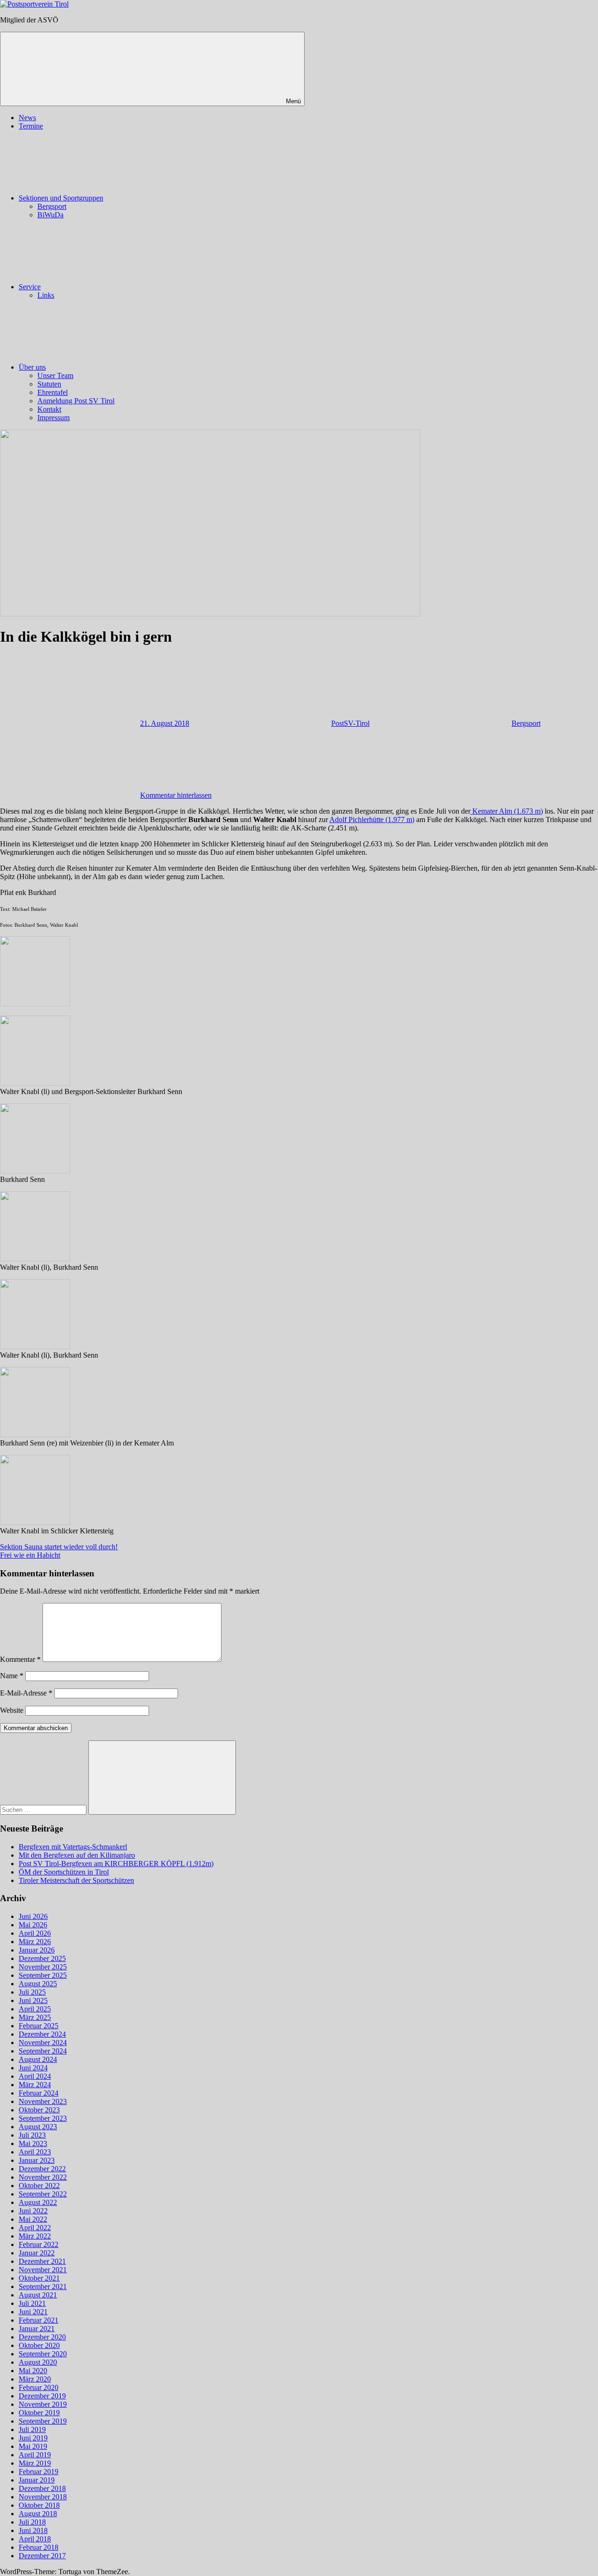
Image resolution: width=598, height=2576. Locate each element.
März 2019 (35, 2463)
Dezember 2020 (42, 2337)
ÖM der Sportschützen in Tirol (64, 1872)
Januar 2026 (37, 1950)
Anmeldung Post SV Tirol (76, 401)
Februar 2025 (39, 2026)
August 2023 (38, 2127)
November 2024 (43, 2043)
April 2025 (35, 2009)
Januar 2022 (37, 2253)
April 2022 (35, 2228)
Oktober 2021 (39, 2278)
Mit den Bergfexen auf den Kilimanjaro (77, 1855)
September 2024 (43, 2051)
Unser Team (55, 376)
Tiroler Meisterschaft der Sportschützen (76, 1880)
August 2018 (38, 2514)
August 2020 (38, 2362)
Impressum (53, 418)
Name (12, 1676)
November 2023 (43, 2101)
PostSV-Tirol (350, 723)
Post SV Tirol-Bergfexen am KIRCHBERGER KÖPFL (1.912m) (116, 1864)
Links (46, 295)
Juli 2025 (32, 1992)
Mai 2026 (33, 1925)
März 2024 (35, 2085)
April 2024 (35, 2076)
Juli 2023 (32, 2135)
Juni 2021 (33, 2312)
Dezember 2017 (42, 2556)
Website (12, 1710)
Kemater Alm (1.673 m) (507, 811)
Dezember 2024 (42, 2034)
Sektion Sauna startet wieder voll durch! (59, 1547)
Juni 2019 (33, 2438)
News (27, 118)
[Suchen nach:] (44, 1809)
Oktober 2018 (39, 2505)
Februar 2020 (39, 2387)
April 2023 (35, 2152)
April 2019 (35, 2455)
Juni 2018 (33, 2530)
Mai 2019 (33, 2446)
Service (30, 287)
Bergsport (52, 206)
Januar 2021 (37, 2329)
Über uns (32, 367)
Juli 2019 (32, 2429)
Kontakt (49, 409)
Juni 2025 (33, 2000)
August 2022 (38, 2202)
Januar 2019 (37, 2480)
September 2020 (43, 2354)
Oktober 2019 (39, 2413)
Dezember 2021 (42, 2261)
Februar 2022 (39, 2244)
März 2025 (35, 2017)
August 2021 (38, 2295)
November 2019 (43, 2404)
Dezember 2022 (42, 2169)
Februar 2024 (39, 2093)
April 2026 (35, 1933)
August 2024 (38, 2059)
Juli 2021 (32, 2303)
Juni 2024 (33, 2068)
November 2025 (43, 1967)
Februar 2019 (39, 2472)
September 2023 (43, 2118)
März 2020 (35, 2379)
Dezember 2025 (42, 1958)
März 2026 (35, 1942)
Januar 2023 (37, 2160)
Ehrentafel (53, 392)
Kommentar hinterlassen (176, 795)
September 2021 (43, 2286)
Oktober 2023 (39, 2110)
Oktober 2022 (39, 2186)
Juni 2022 (33, 2211)
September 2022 (43, 2194)
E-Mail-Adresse (26, 1693)
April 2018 (35, 2539)
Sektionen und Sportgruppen (61, 198)
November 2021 (43, 2270)
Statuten (49, 384)
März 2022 (35, 2236)
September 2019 (43, 2421)
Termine (31, 126)
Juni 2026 (33, 1916)
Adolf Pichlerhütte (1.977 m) (372, 819)
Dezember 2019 (42, 2396)
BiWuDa (50, 215)
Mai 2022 (33, 2219)
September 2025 (43, 1975)
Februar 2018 (39, 2547)
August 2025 (38, 1984)
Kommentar (20, 1659)
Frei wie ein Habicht (30, 1555)
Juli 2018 (32, 2522)
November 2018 (43, 2497)
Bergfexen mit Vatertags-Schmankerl (73, 1847)
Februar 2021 (39, 2320)
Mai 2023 (33, 2143)
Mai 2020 (33, 2371)
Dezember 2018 (42, 2488)
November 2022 (43, 2177)
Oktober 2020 (39, 2345)
